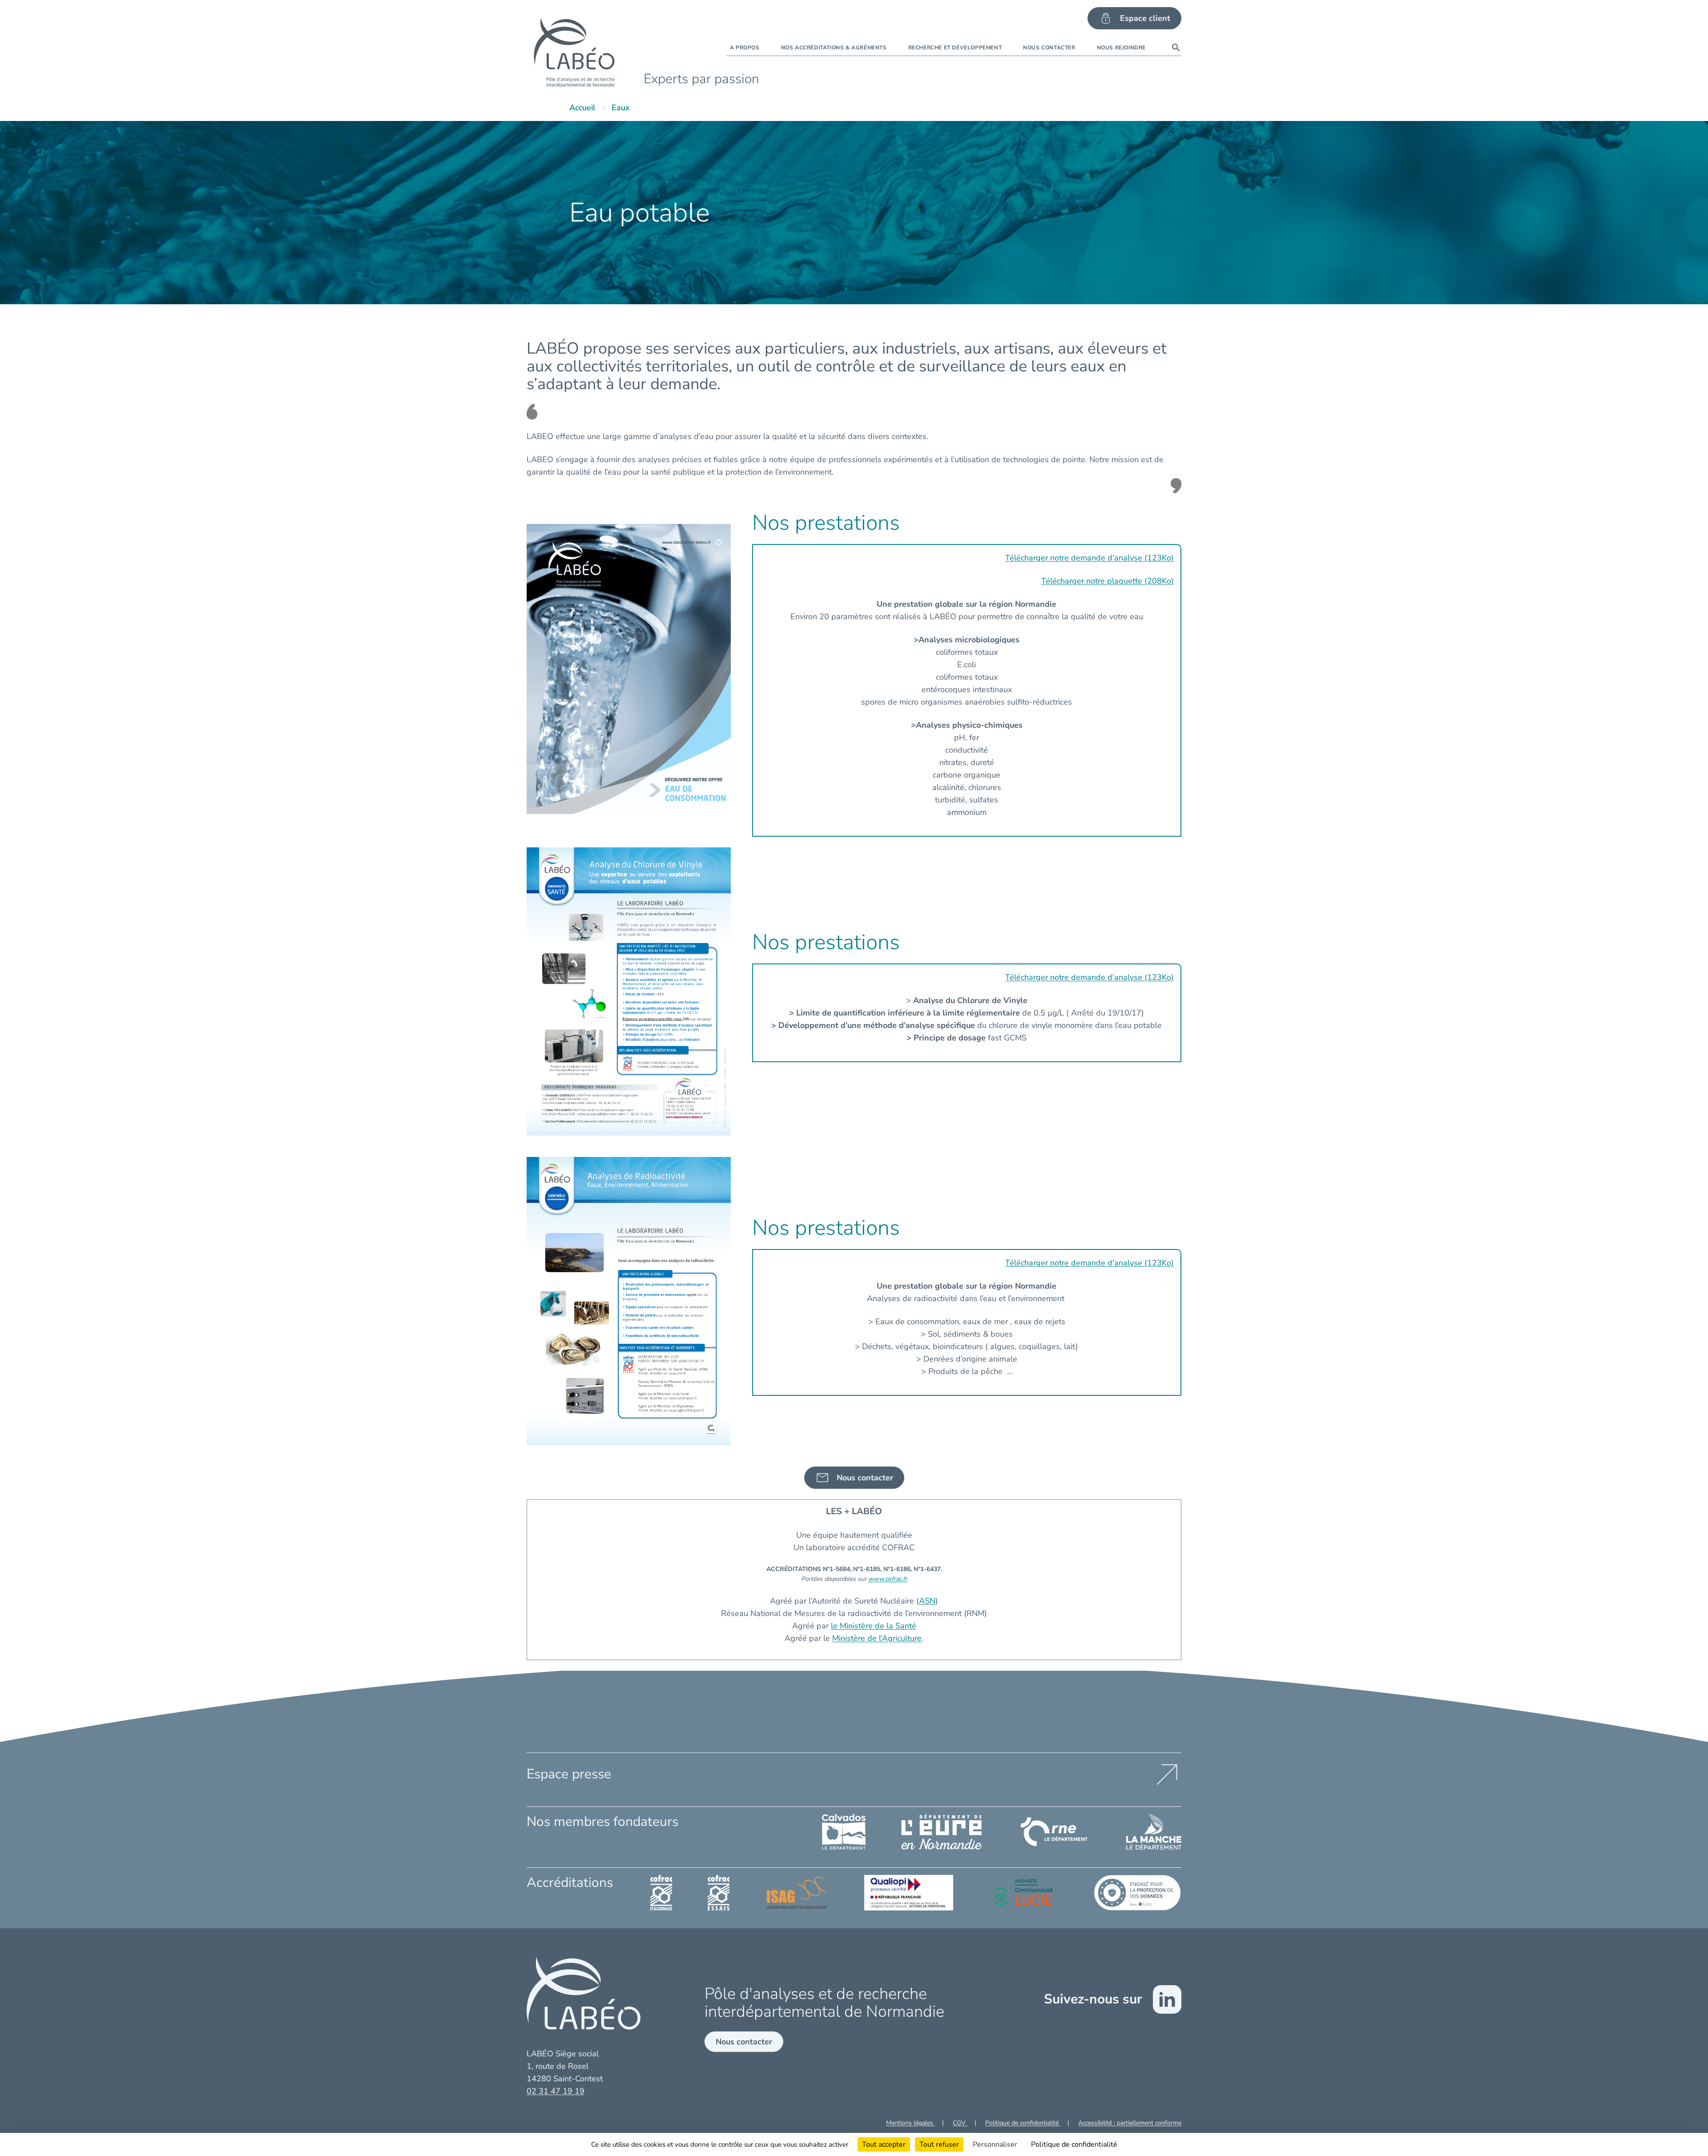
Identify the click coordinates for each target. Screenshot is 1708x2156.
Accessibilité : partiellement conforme (1130, 2123)
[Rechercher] (1176, 48)
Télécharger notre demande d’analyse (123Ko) (1090, 558)
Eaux (621, 108)
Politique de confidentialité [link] (1074, 2144)
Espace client (1145, 18)
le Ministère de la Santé (874, 1626)
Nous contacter (744, 2042)
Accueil (582, 108)
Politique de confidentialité (1023, 2123)
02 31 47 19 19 (556, 2091)
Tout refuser (939, 2144)
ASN (927, 1601)
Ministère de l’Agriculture (877, 1638)
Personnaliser (995, 2144)
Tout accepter (884, 2144)
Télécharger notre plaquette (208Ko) (1108, 581)
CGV (960, 2123)
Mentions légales (910, 2123)
